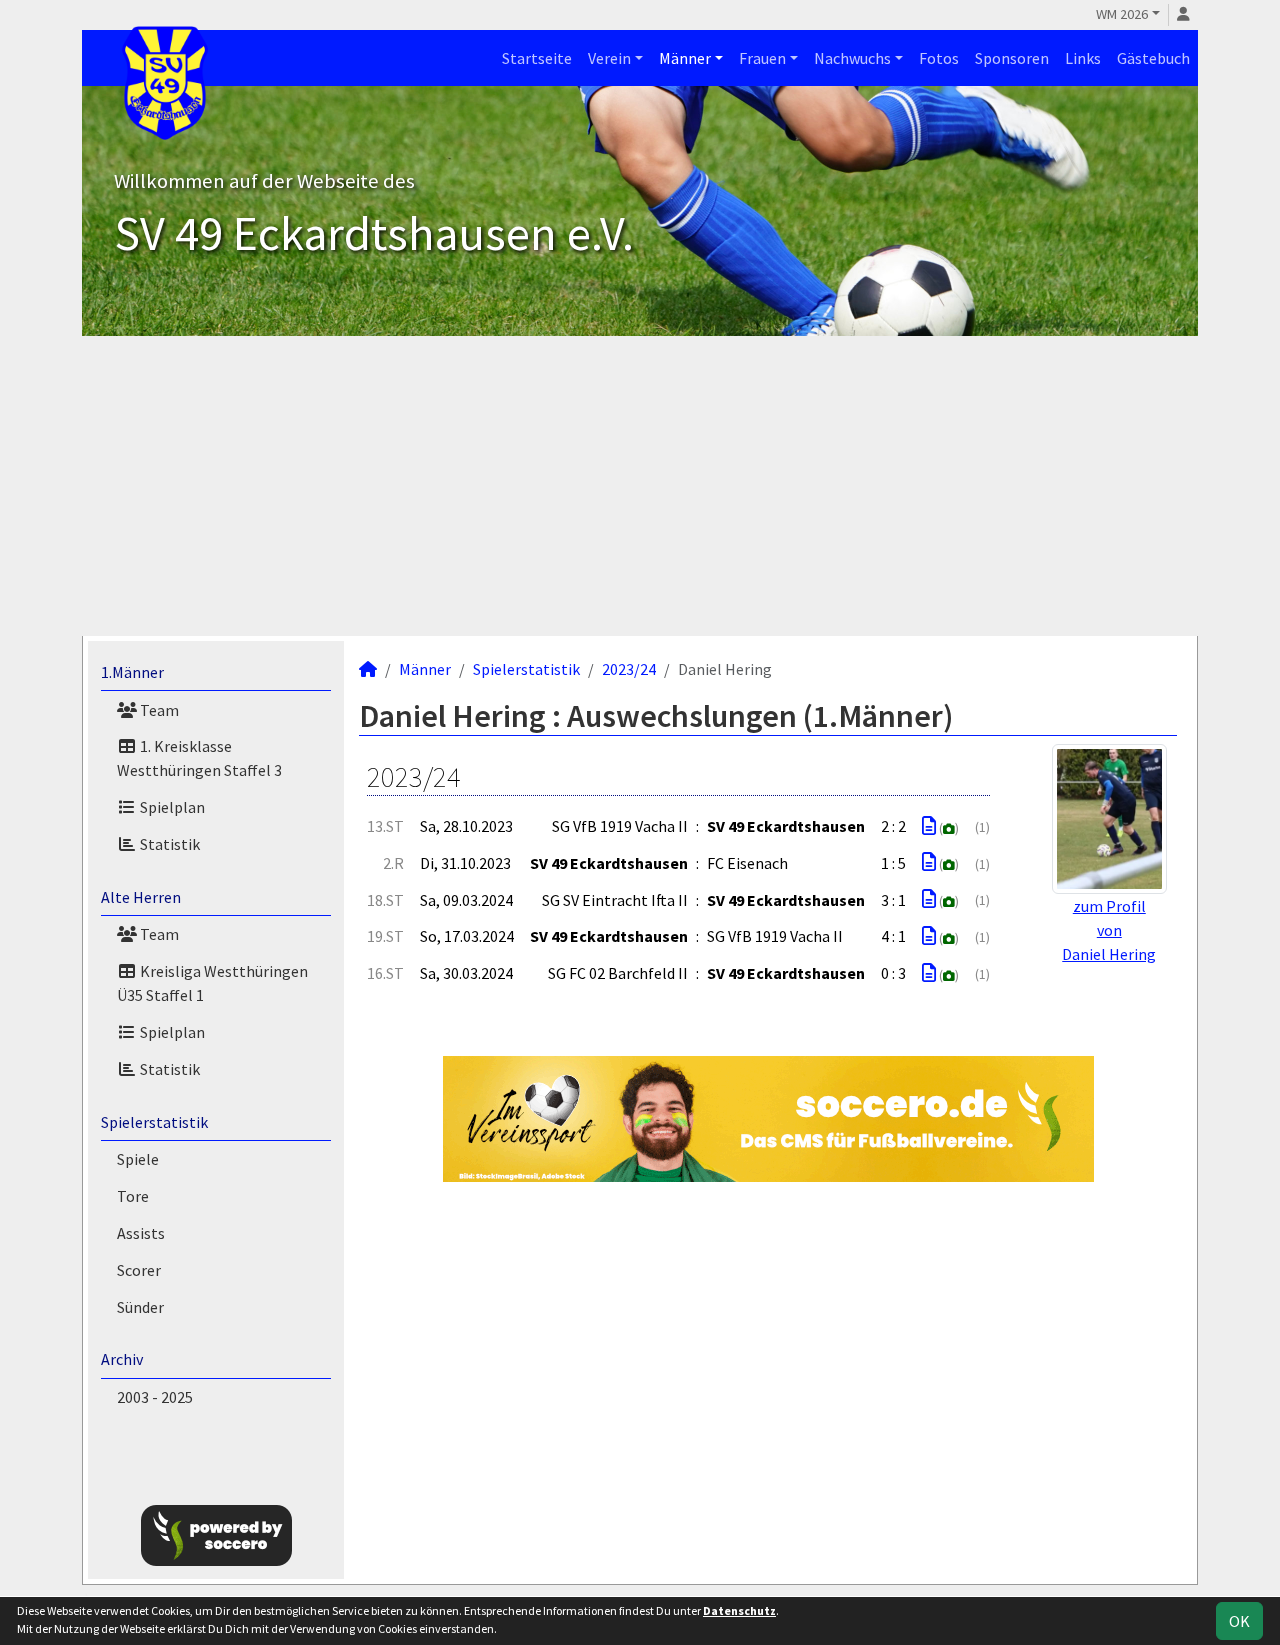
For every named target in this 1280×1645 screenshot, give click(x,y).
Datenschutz (739, 1610)
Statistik (168, 844)
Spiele (138, 1159)
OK (1239, 1621)
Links (1083, 58)
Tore (133, 1196)
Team (158, 710)
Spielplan (171, 807)
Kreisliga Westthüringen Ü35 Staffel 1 (212, 983)
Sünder (140, 1307)
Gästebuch (1153, 58)
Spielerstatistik (154, 1122)
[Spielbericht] (929, 826)
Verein (609, 58)
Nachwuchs (852, 58)
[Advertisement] (640, 486)
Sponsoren (1012, 58)
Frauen (762, 58)
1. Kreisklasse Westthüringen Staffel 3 (199, 758)
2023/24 (629, 669)
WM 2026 (1122, 14)
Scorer (139, 1270)
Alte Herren (141, 897)
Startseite (537, 58)
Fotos (939, 58)
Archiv (122, 1359)
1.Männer (132, 672)
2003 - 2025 (155, 1397)
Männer (685, 58)
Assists (141, 1233)
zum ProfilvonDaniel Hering (1109, 930)
